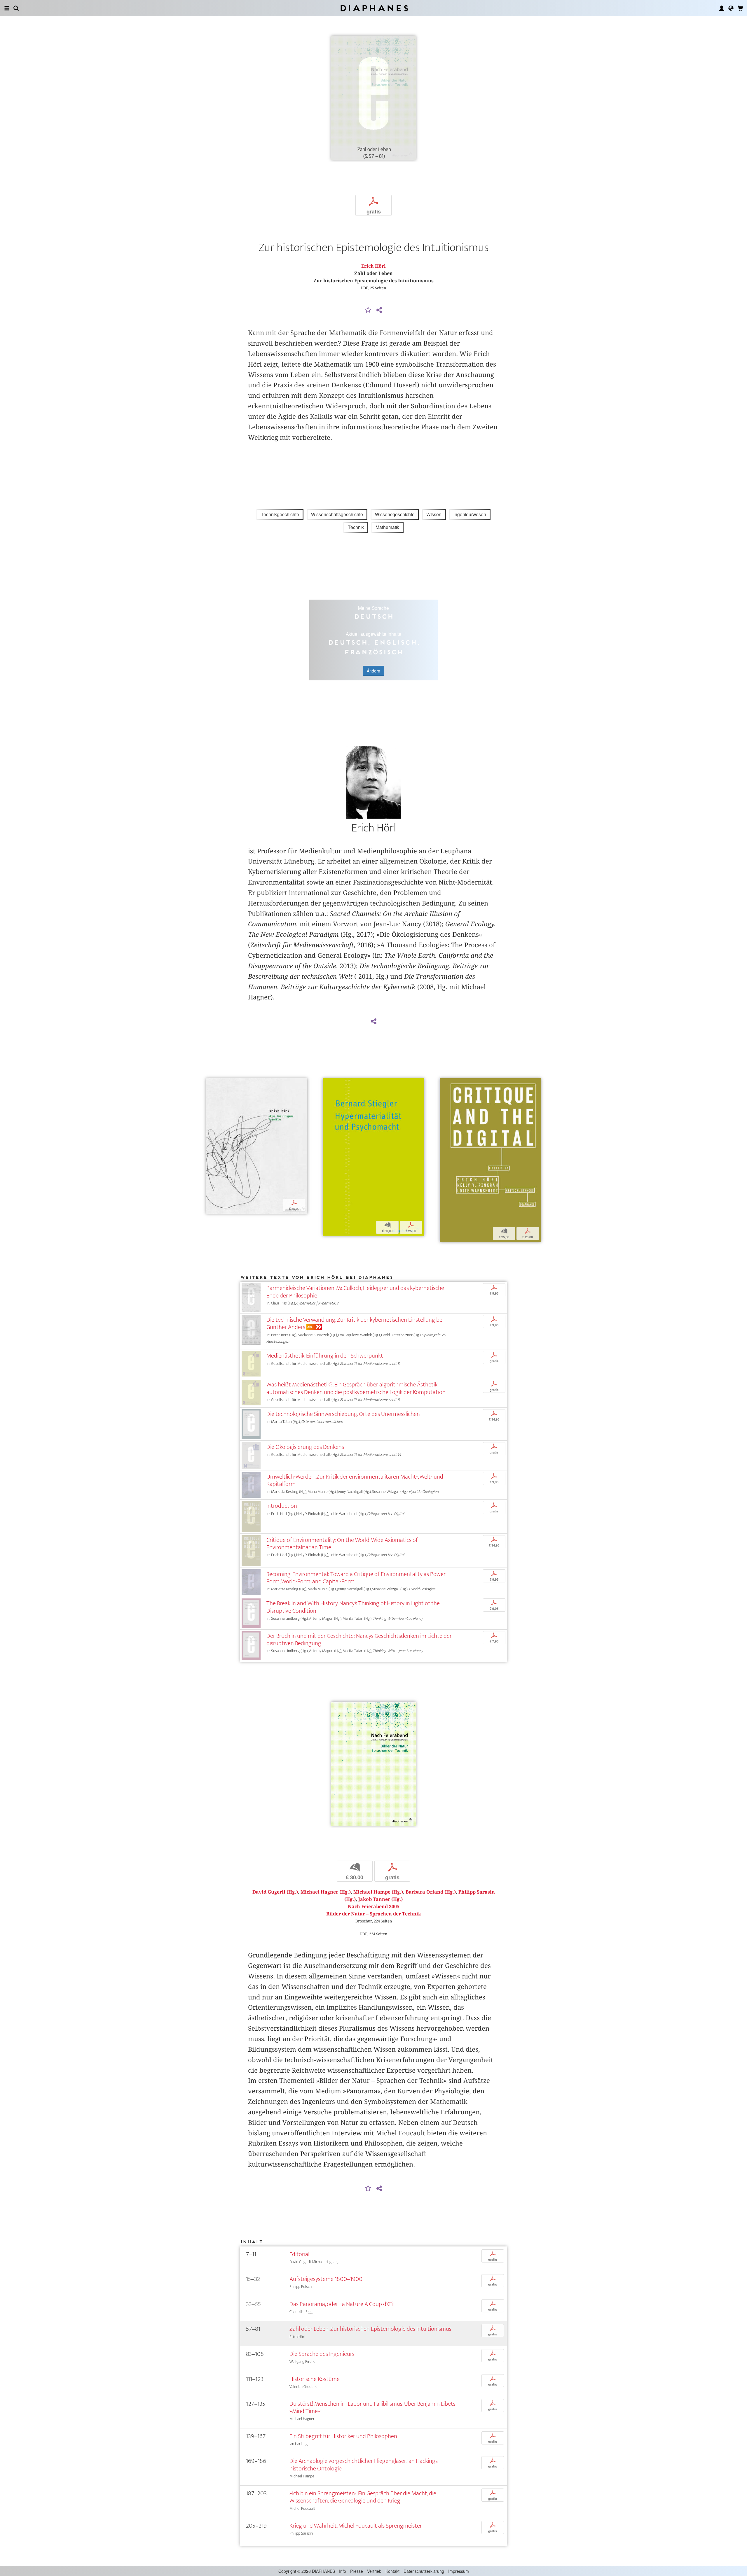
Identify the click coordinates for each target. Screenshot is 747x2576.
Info (343, 2571)
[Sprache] (731, 8)
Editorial (299, 2254)
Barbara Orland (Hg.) (431, 1892)
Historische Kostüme (315, 2379)
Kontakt (392, 2571)
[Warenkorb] (740, 8)
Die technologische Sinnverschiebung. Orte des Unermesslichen (343, 1414)
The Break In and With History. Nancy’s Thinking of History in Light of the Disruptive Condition (353, 1607)
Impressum (459, 2571)
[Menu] (7, 8)
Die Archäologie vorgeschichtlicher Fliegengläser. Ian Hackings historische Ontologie (364, 2465)
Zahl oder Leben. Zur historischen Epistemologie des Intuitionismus (370, 2329)
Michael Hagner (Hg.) (326, 1892)
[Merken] (368, 310)
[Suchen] (16, 8)
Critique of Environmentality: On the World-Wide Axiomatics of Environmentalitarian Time (342, 1544)
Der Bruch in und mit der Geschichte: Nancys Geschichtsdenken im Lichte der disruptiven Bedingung (359, 1640)
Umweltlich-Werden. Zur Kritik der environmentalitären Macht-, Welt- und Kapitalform (355, 1480)
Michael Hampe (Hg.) (378, 1892)
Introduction (282, 1506)
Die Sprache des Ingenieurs (322, 2354)
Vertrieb (374, 2571)
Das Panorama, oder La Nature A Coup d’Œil (342, 2304)
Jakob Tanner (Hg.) (381, 1899)
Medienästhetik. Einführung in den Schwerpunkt (325, 1356)
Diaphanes (374, 8)
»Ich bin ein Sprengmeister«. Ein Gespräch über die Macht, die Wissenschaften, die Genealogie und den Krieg (363, 2497)
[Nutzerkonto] (722, 8)
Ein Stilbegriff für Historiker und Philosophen (343, 2436)
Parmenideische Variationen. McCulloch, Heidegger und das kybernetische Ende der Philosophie (355, 1292)
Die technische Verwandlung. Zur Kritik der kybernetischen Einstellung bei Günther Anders (355, 1323)
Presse (357, 2571)
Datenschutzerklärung (424, 2571)
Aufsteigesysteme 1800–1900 (326, 2279)
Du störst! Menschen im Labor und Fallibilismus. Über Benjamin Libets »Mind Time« (372, 2407)
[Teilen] (379, 310)
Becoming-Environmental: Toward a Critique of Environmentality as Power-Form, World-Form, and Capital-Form (357, 1578)
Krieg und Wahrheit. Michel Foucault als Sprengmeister (356, 2526)
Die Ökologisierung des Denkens (305, 1447)
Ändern (373, 671)
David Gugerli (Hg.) (275, 1892)
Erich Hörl (373, 266)
